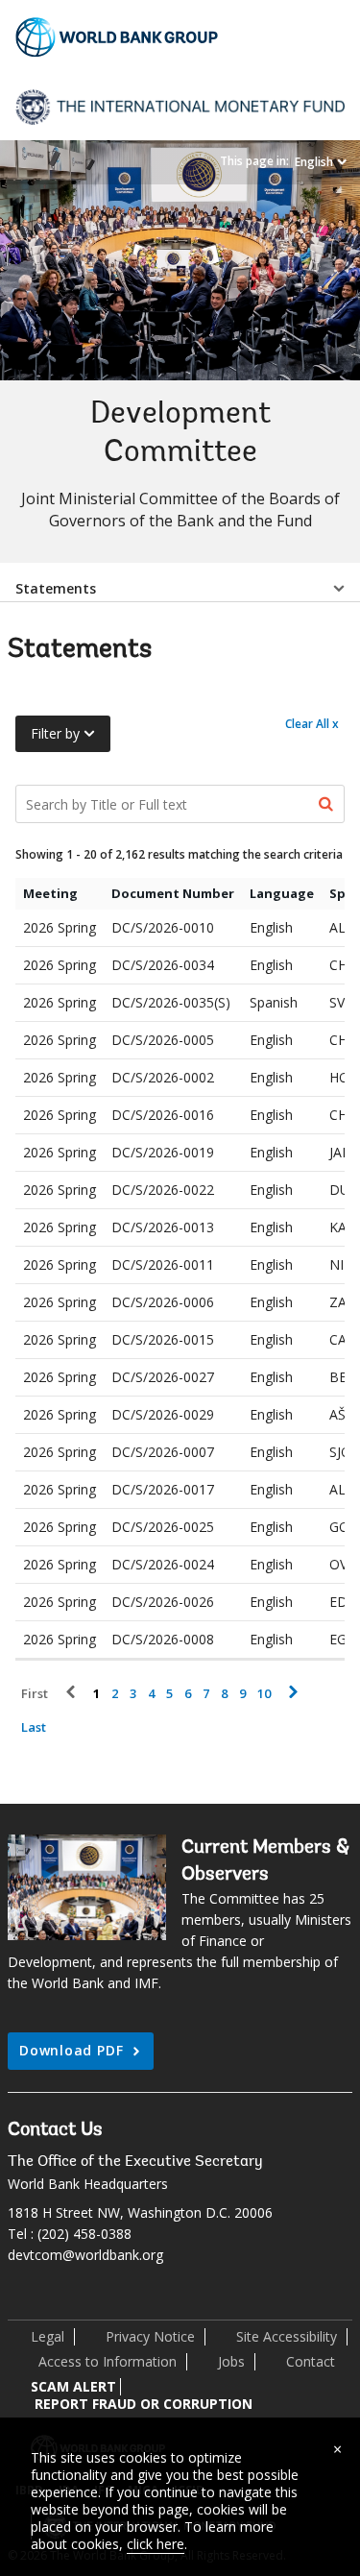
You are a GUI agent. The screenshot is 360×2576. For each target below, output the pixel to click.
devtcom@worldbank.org (85, 2255)
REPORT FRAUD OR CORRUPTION (144, 2404)
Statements (56, 588)
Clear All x (312, 724)
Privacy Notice (150, 2336)
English (314, 162)
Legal (48, 2336)
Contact (311, 2361)
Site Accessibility (287, 2336)
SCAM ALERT (73, 2386)
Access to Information (108, 2361)
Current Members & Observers (265, 1861)
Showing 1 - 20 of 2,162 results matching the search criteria (179, 854)
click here (156, 2544)
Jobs (231, 2361)
